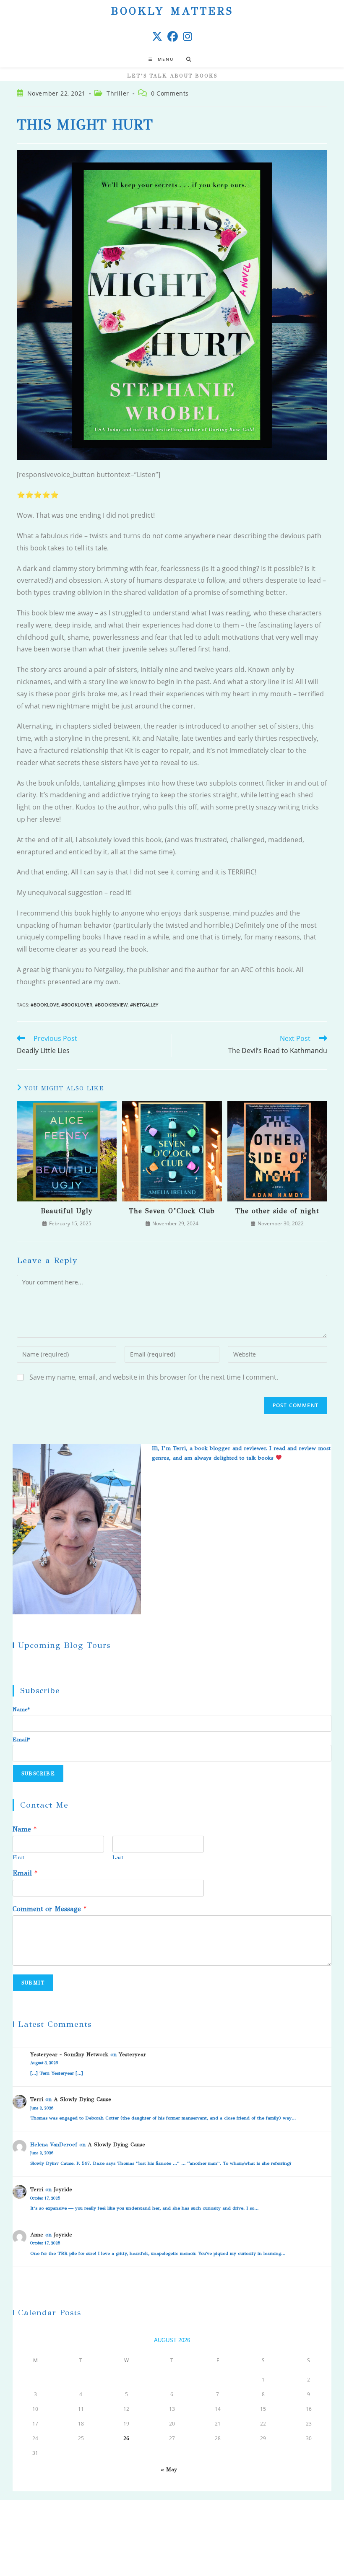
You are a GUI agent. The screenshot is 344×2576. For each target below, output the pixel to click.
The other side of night (277, 1211)
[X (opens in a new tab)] (157, 36)
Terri (37, 2099)
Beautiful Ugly (67, 1211)
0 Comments (170, 93)
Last (118, 1857)
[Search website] (189, 60)
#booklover (77, 1005)
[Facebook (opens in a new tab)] (173, 36)
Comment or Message (50, 1909)
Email (25, 1873)
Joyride (63, 2189)
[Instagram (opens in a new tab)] (188, 36)
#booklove (45, 1005)
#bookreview (111, 1005)
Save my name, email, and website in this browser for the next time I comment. (154, 1377)
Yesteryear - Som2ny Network (69, 2055)
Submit (33, 1983)
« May (169, 2470)
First (18, 1857)
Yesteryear (132, 2055)
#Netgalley (144, 1005)
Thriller (118, 93)
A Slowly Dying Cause (82, 2099)
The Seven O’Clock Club (172, 1211)
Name (25, 1829)
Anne (37, 2235)
